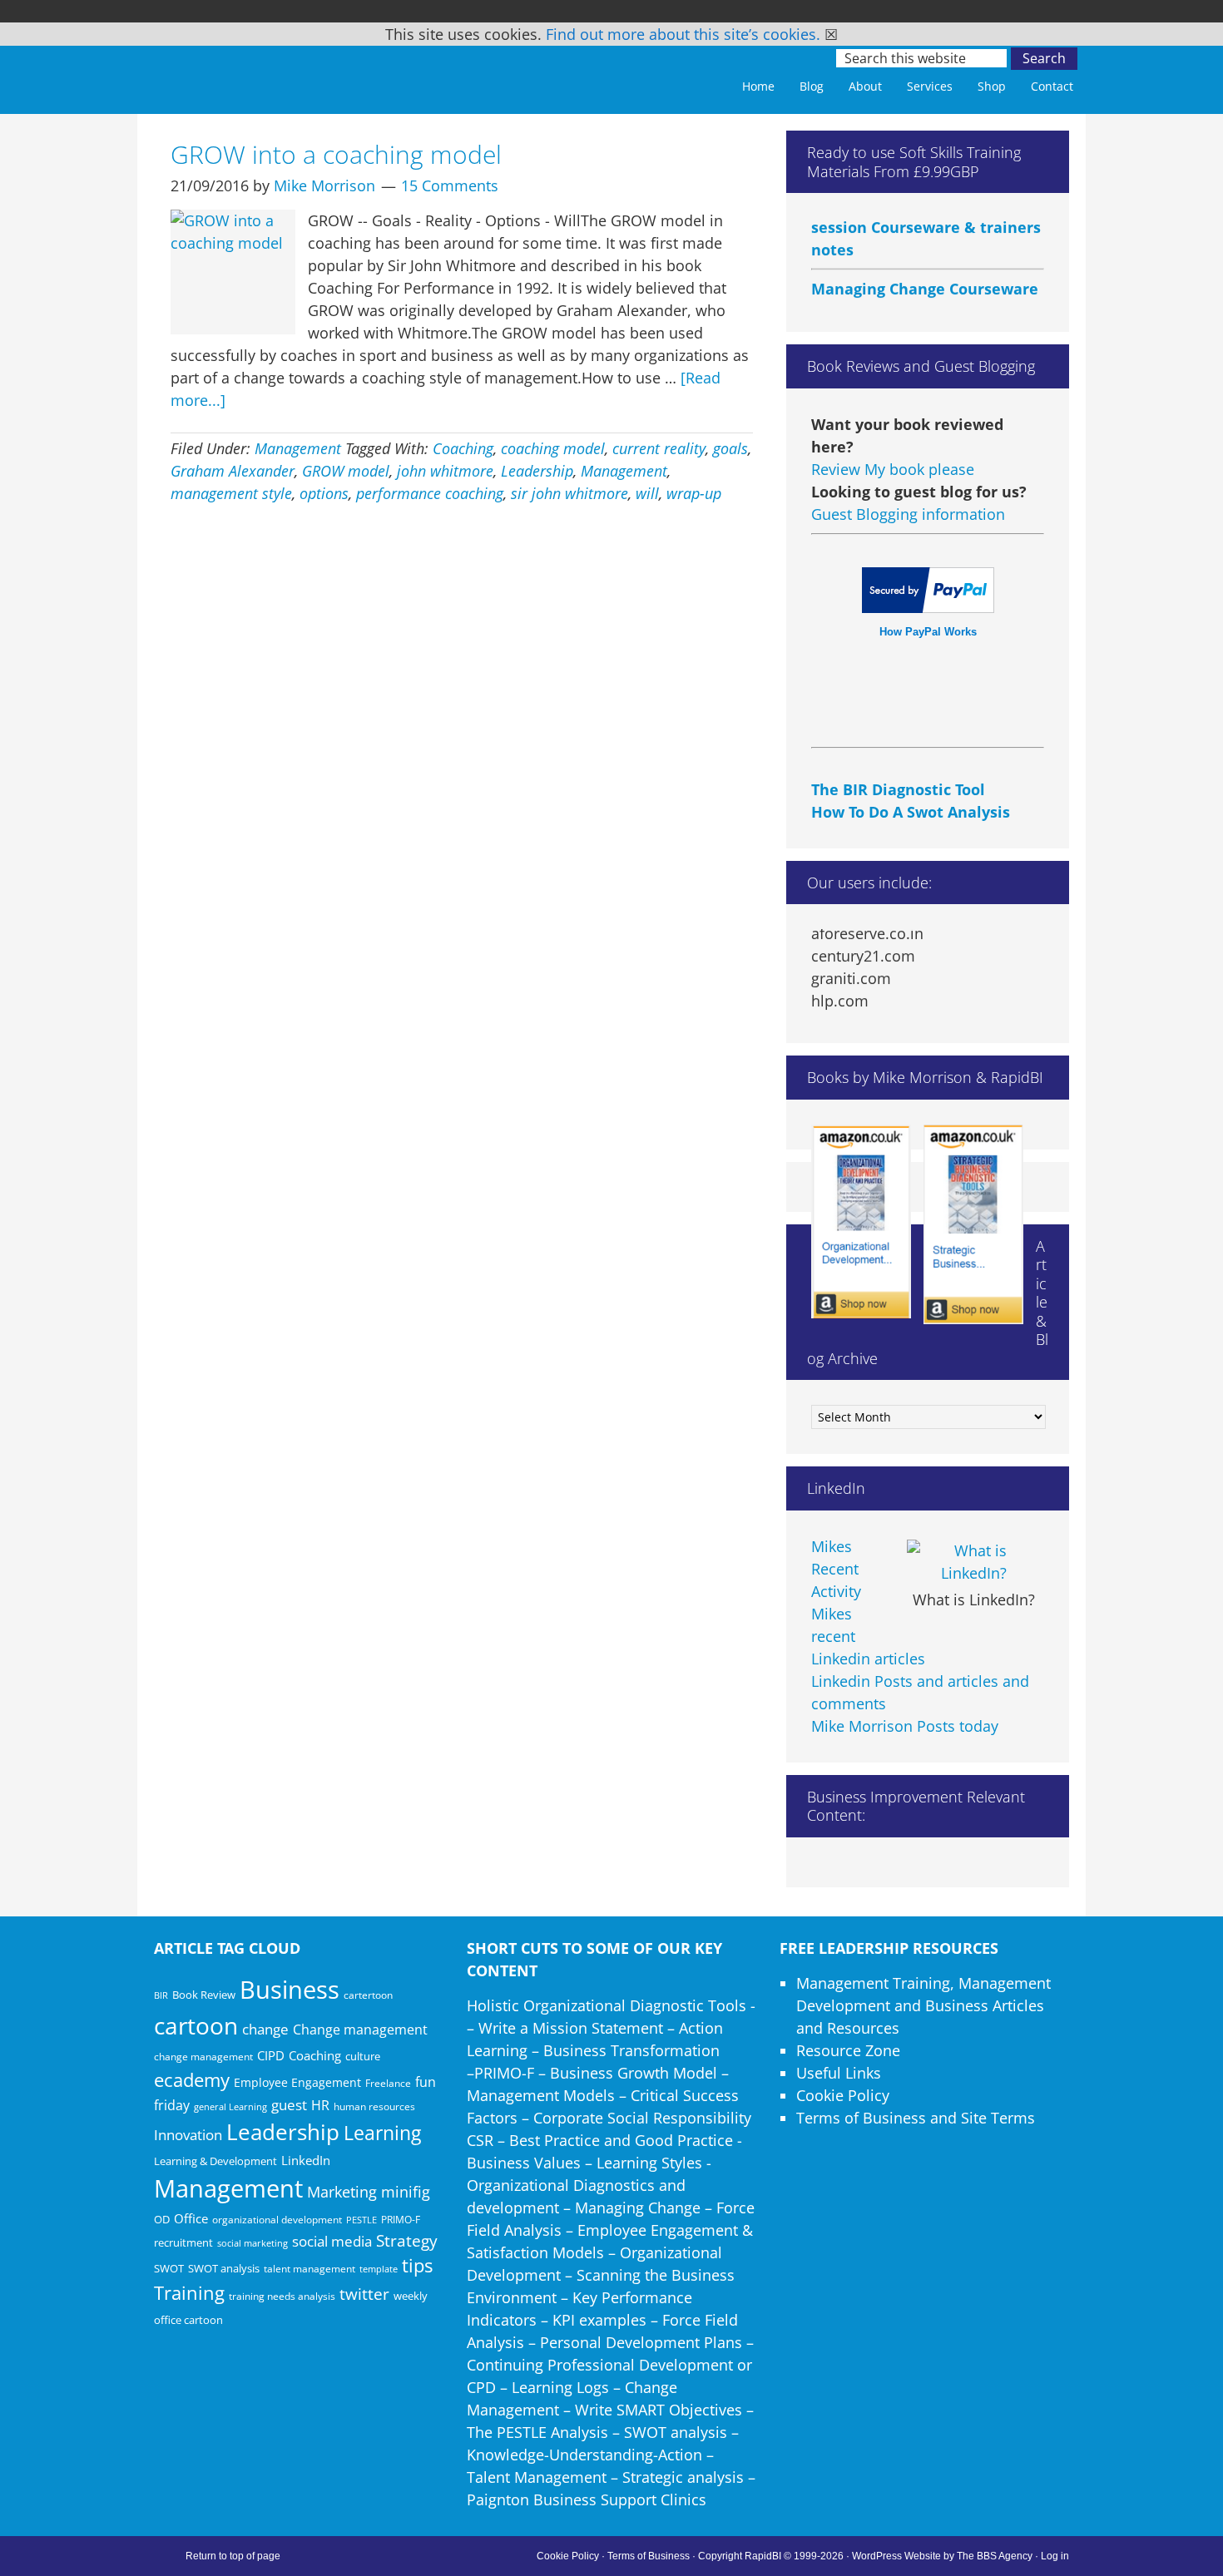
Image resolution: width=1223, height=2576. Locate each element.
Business (290, 1990)
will (647, 493)
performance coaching (430, 493)
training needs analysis (282, 2296)
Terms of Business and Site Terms (916, 2118)
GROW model (346, 471)
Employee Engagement (297, 2082)
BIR (161, 1995)
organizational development (277, 2220)
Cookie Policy (843, 2095)
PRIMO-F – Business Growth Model (596, 2073)
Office (191, 2218)
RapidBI (270, 72)
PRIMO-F (401, 2219)
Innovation (188, 2135)
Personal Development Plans (641, 2342)
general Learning (230, 2106)
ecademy (192, 2079)
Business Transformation (631, 2050)
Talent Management (537, 2477)
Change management (360, 2030)
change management (203, 2056)
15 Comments (450, 185)
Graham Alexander (233, 471)
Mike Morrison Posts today (905, 1726)
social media (332, 2241)
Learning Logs (560, 2387)
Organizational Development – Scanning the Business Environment (601, 2275)
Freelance (388, 2083)
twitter (364, 2294)
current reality (659, 448)
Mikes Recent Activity (836, 1569)
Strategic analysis (683, 2477)
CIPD (271, 2056)
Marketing (342, 2192)
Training (189, 2293)
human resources (374, 2106)
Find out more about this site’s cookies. (683, 34)
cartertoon (368, 1995)
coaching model (553, 448)
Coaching (463, 448)
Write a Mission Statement (571, 2028)
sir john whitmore (569, 493)
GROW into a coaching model (336, 154)
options (324, 493)
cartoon (196, 2025)
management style (231, 493)
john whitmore (445, 471)
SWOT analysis (224, 2268)
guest (289, 2105)
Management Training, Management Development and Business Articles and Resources (923, 2005)
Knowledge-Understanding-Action (584, 2455)
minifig (406, 2191)
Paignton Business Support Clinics (587, 2499)
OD (162, 2219)
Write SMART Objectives (659, 2410)
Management (298, 448)
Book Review (204, 1995)
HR (320, 2105)
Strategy (407, 2241)
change (265, 2029)
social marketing (253, 2243)
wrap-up (694, 493)
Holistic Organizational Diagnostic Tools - (611, 2005)
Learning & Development (215, 2161)
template (379, 2269)
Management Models (541, 2095)
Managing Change (638, 2208)
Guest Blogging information (908, 514)
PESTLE (361, 2220)
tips (417, 2265)
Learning (382, 2133)
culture (363, 2056)
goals (730, 448)
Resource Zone (848, 2050)
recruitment (183, 2242)
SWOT (169, 2268)
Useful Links (839, 2073)
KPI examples (599, 2320)
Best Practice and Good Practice (621, 2140)
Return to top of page (233, 2556)
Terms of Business (649, 2556)
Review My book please (893, 469)
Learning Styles (649, 2163)
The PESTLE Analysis (537, 2432)
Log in (1055, 2556)
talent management (309, 2268)
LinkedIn (306, 2160)
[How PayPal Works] (928, 607)
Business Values (524, 2163)
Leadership (537, 471)
